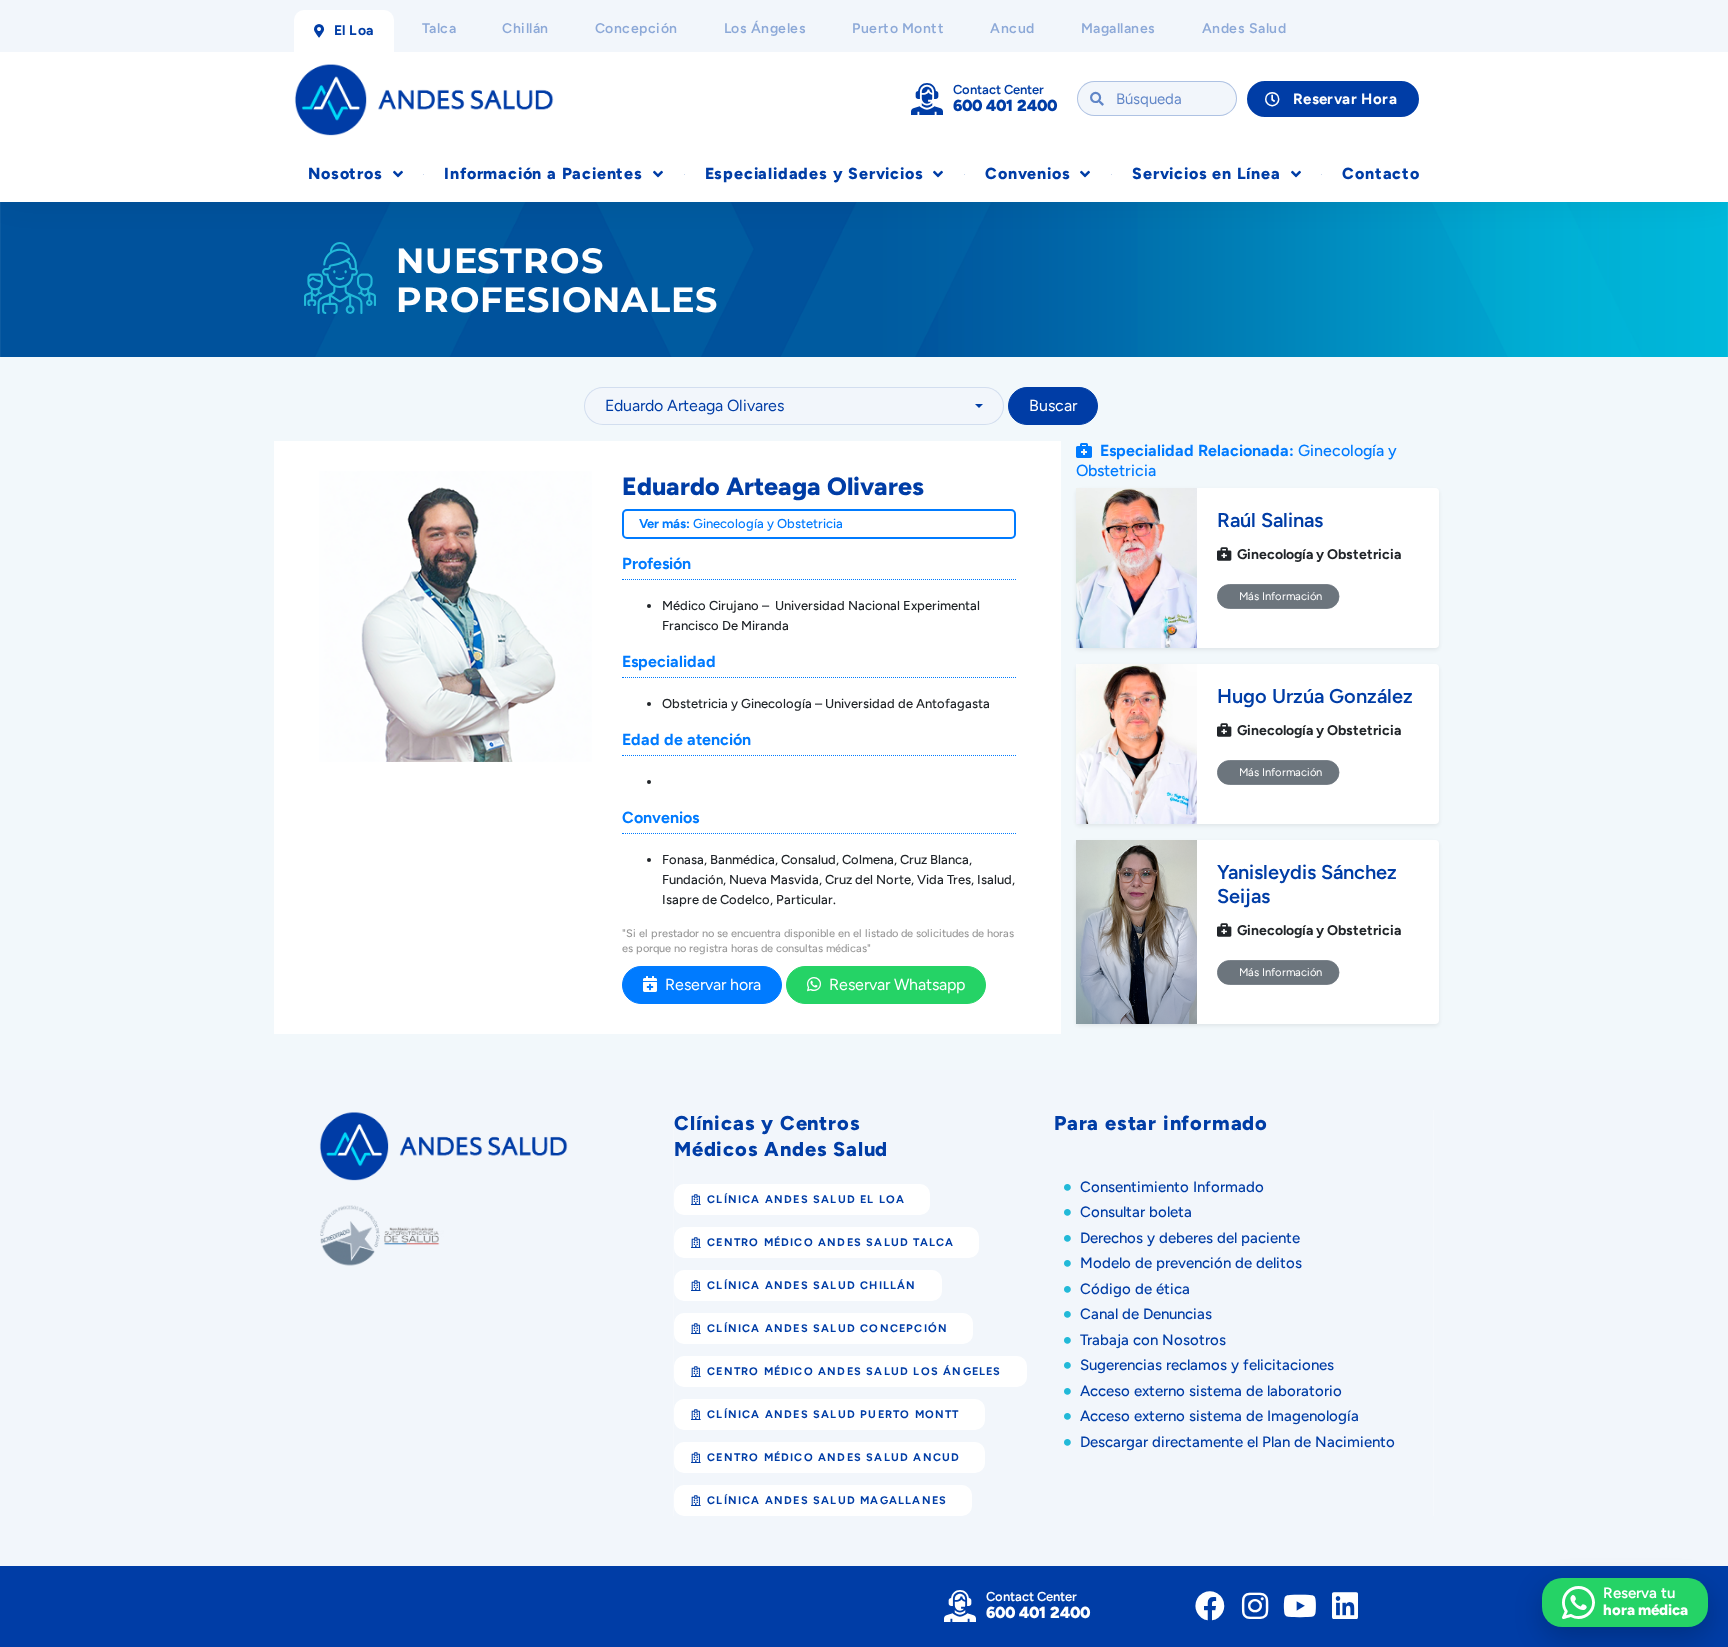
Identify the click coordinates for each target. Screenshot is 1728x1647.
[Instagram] (1255, 1606)
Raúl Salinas (1270, 520)
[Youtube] (1300, 1606)
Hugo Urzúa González (1315, 696)
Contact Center (998, 89)
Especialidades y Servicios (814, 173)
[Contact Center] (927, 99)
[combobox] (794, 406)
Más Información (1278, 596)
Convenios (1027, 173)
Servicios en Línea (1206, 173)
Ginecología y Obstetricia (768, 523)
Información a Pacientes (543, 173)
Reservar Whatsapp (893, 984)
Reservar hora (709, 984)
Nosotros (345, 173)
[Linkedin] (1345, 1606)
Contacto (1380, 173)
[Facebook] (1210, 1606)
